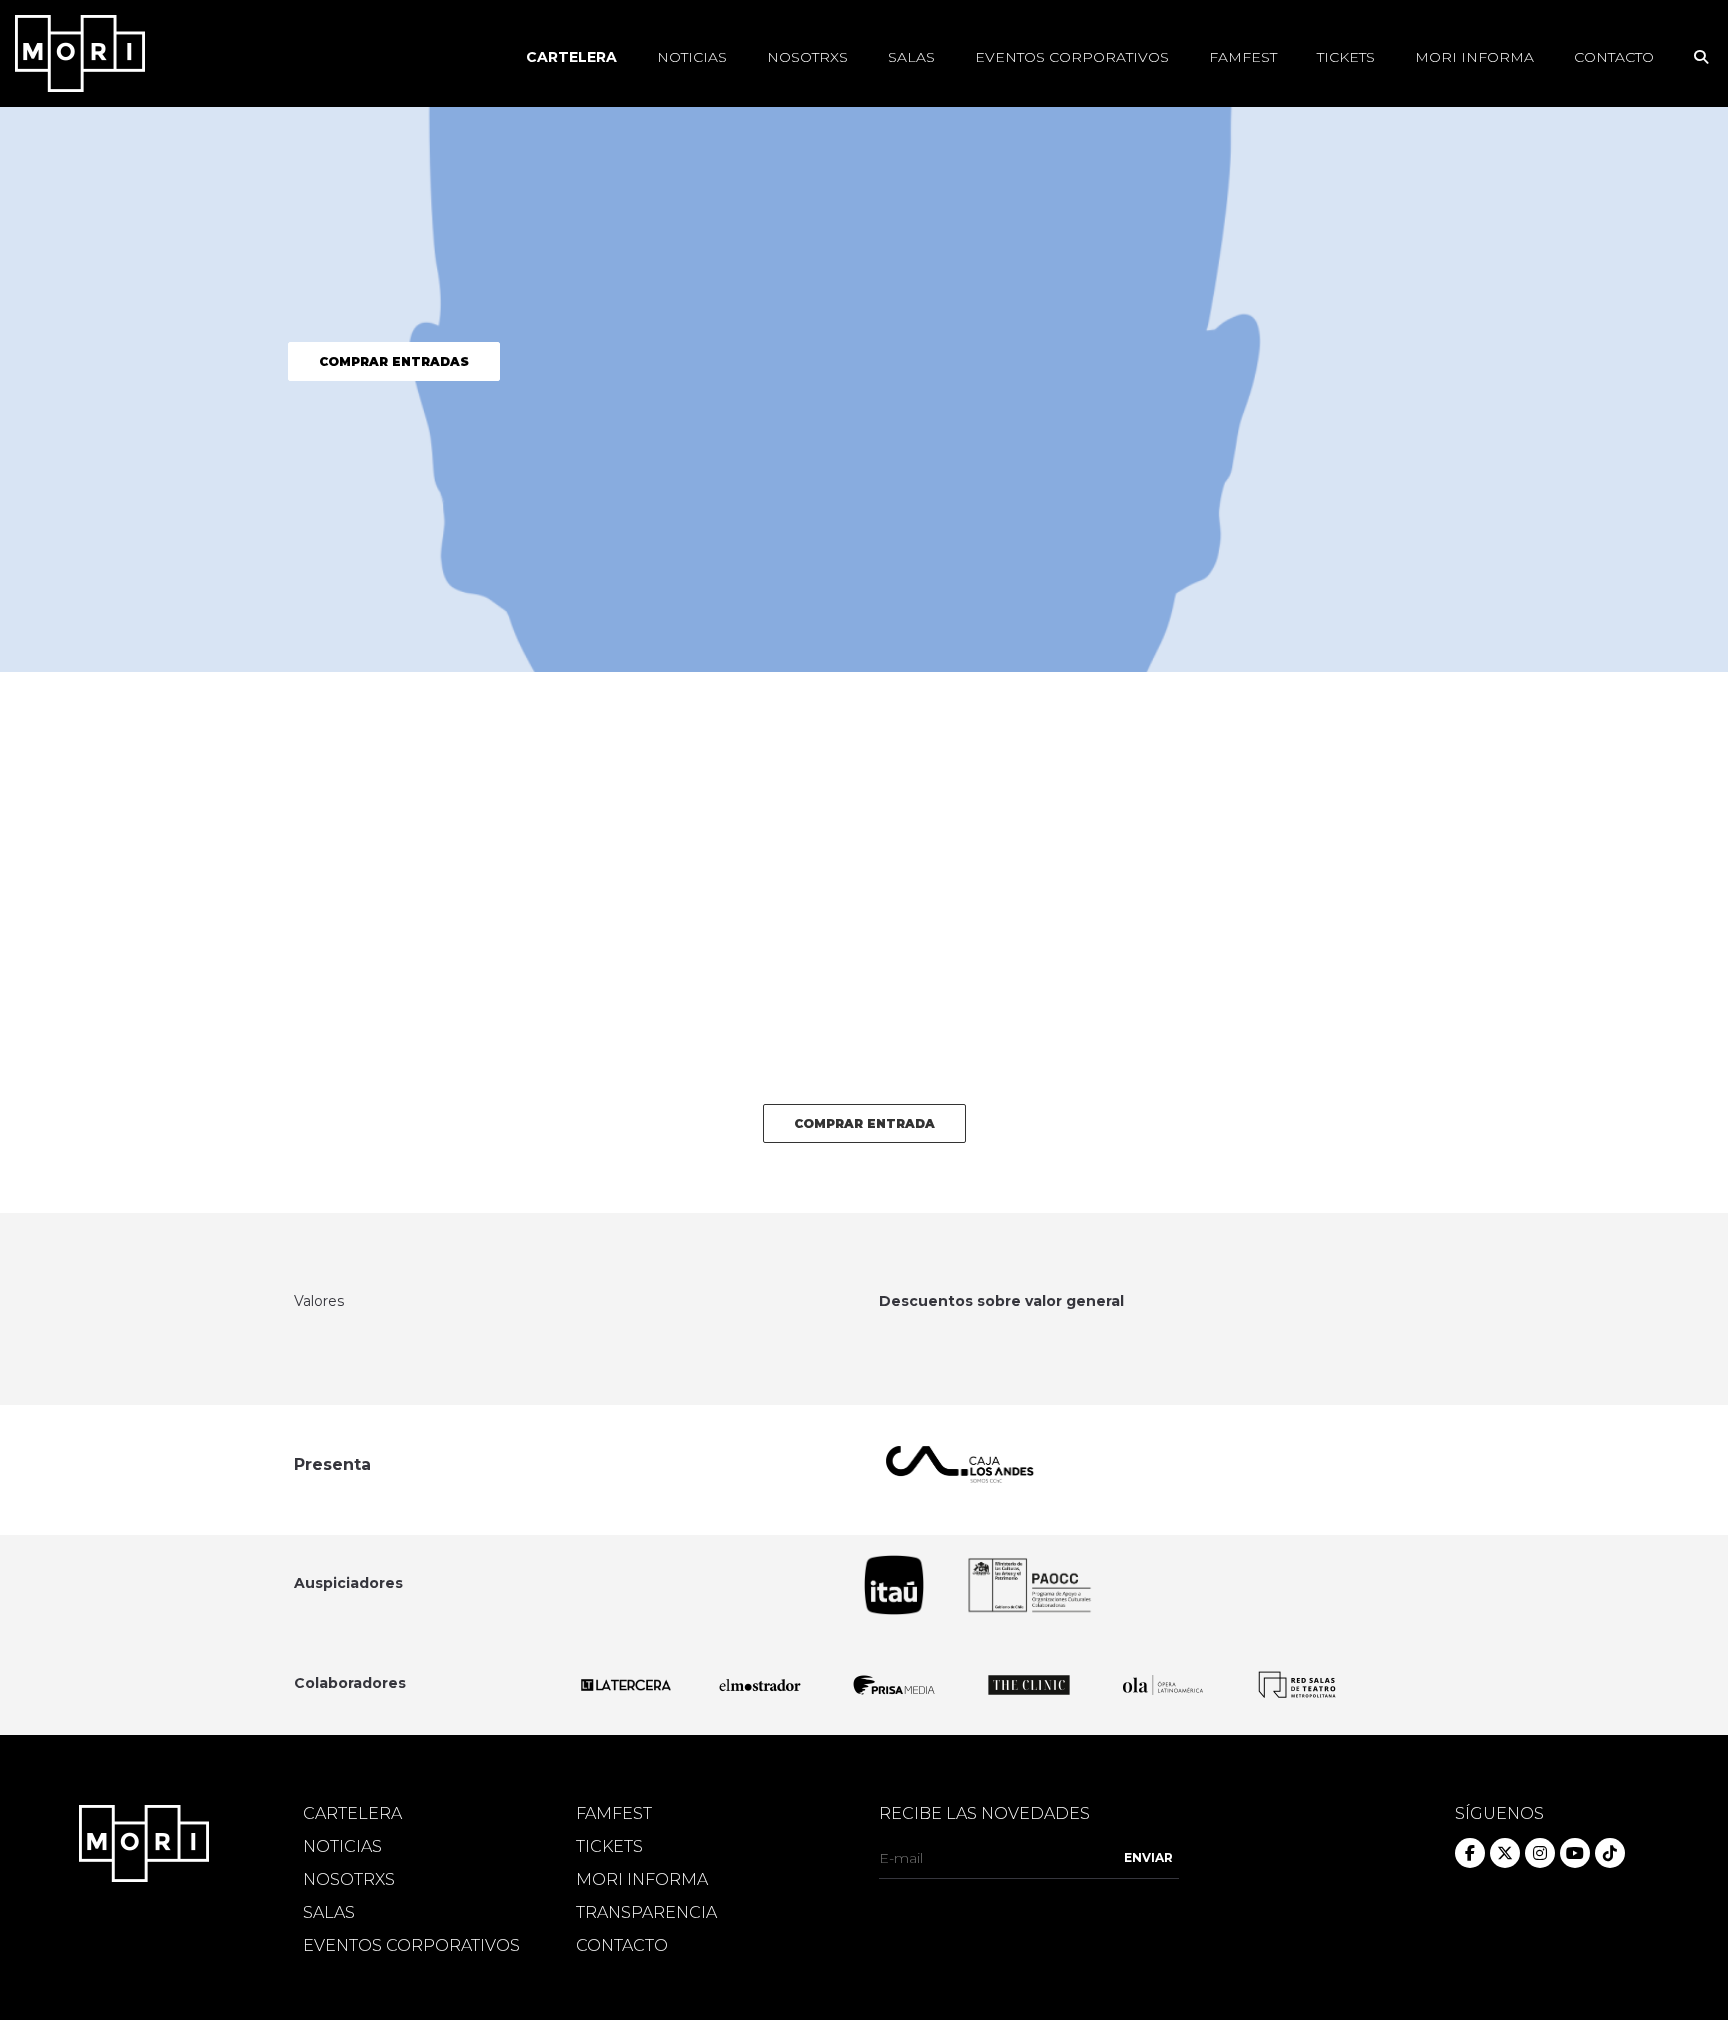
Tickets (1346, 57)
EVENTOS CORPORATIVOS (411, 1946)
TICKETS (609, 1847)
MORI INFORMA (642, 1880)
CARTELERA (352, 1814)
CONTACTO (622, 1946)
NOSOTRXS (349, 1880)
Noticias (692, 57)
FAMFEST (614, 1814)
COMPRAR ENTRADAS (394, 361)
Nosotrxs (807, 57)
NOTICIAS (342, 1847)
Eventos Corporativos (1072, 57)
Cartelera (571, 57)
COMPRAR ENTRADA (864, 1123)
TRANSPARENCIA (646, 1913)
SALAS (329, 1913)
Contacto (1614, 57)
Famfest (1243, 57)
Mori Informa (1474, 57)
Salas (911, 57)
